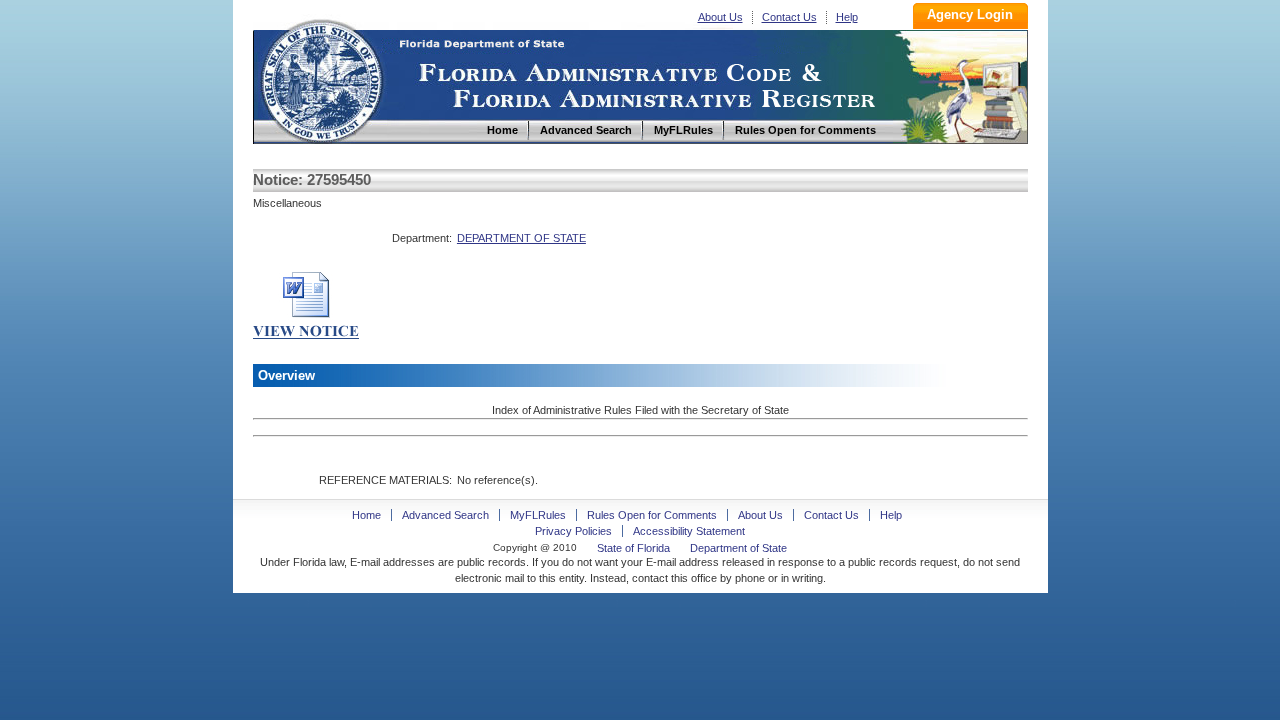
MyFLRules (538, 515)
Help (847, 17)
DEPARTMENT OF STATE (521, 238)
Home (321, 78)
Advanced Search (445, 515)
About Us (720, 17)
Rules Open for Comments (652, 515)
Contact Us (789, 17)
